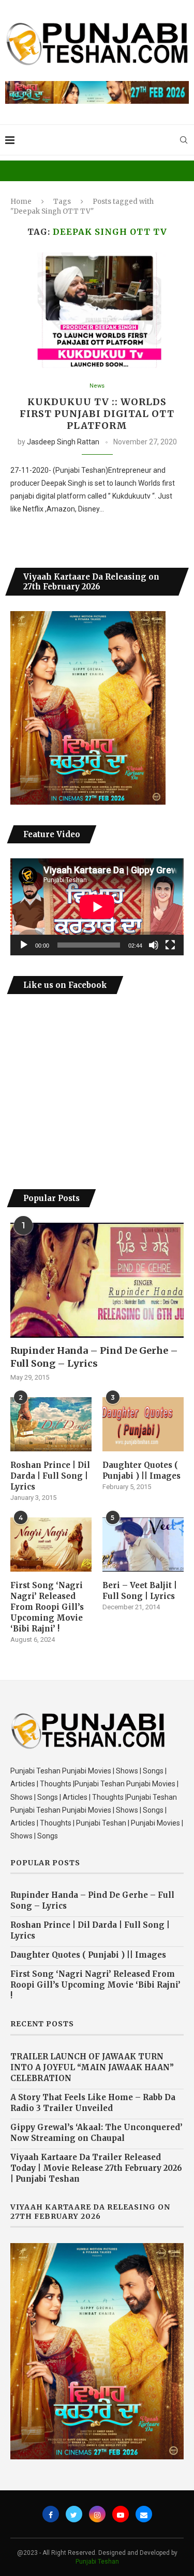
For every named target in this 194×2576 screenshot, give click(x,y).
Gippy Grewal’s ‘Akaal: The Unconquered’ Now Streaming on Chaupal (96, 2133)
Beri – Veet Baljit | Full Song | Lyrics (140, 1591)
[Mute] (154, 945)
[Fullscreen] (170, 945)
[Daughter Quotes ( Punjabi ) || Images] (143, 1424)
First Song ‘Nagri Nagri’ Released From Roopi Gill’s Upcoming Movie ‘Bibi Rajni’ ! (47, 1607)
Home (21, 202)
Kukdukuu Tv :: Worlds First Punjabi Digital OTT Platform (97, 414)
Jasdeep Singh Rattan (63, 442)
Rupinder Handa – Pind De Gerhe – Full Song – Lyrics (94, 1357)
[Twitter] (74, 2514)
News (97, 386)
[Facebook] (51, 2514)
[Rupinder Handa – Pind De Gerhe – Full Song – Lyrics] (97, 1280)
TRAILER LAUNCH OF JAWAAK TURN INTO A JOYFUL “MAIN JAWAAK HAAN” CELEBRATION (92, 2067)
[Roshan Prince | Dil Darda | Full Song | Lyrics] (51, 1424)
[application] (97, 907)
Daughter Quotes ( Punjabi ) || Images (141, 1470)
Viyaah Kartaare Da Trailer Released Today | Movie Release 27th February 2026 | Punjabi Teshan (96, 2168)
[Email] (144, 2514)
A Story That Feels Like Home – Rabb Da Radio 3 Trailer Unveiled (93, 2103)
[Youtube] (121, 2514)
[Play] (24, 945)
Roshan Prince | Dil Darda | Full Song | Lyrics (50, 1476)
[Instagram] (97, 2514)
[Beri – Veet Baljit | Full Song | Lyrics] (143, 1545)
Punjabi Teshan (97, 2562)
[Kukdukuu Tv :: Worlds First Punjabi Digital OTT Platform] (97, 310)
